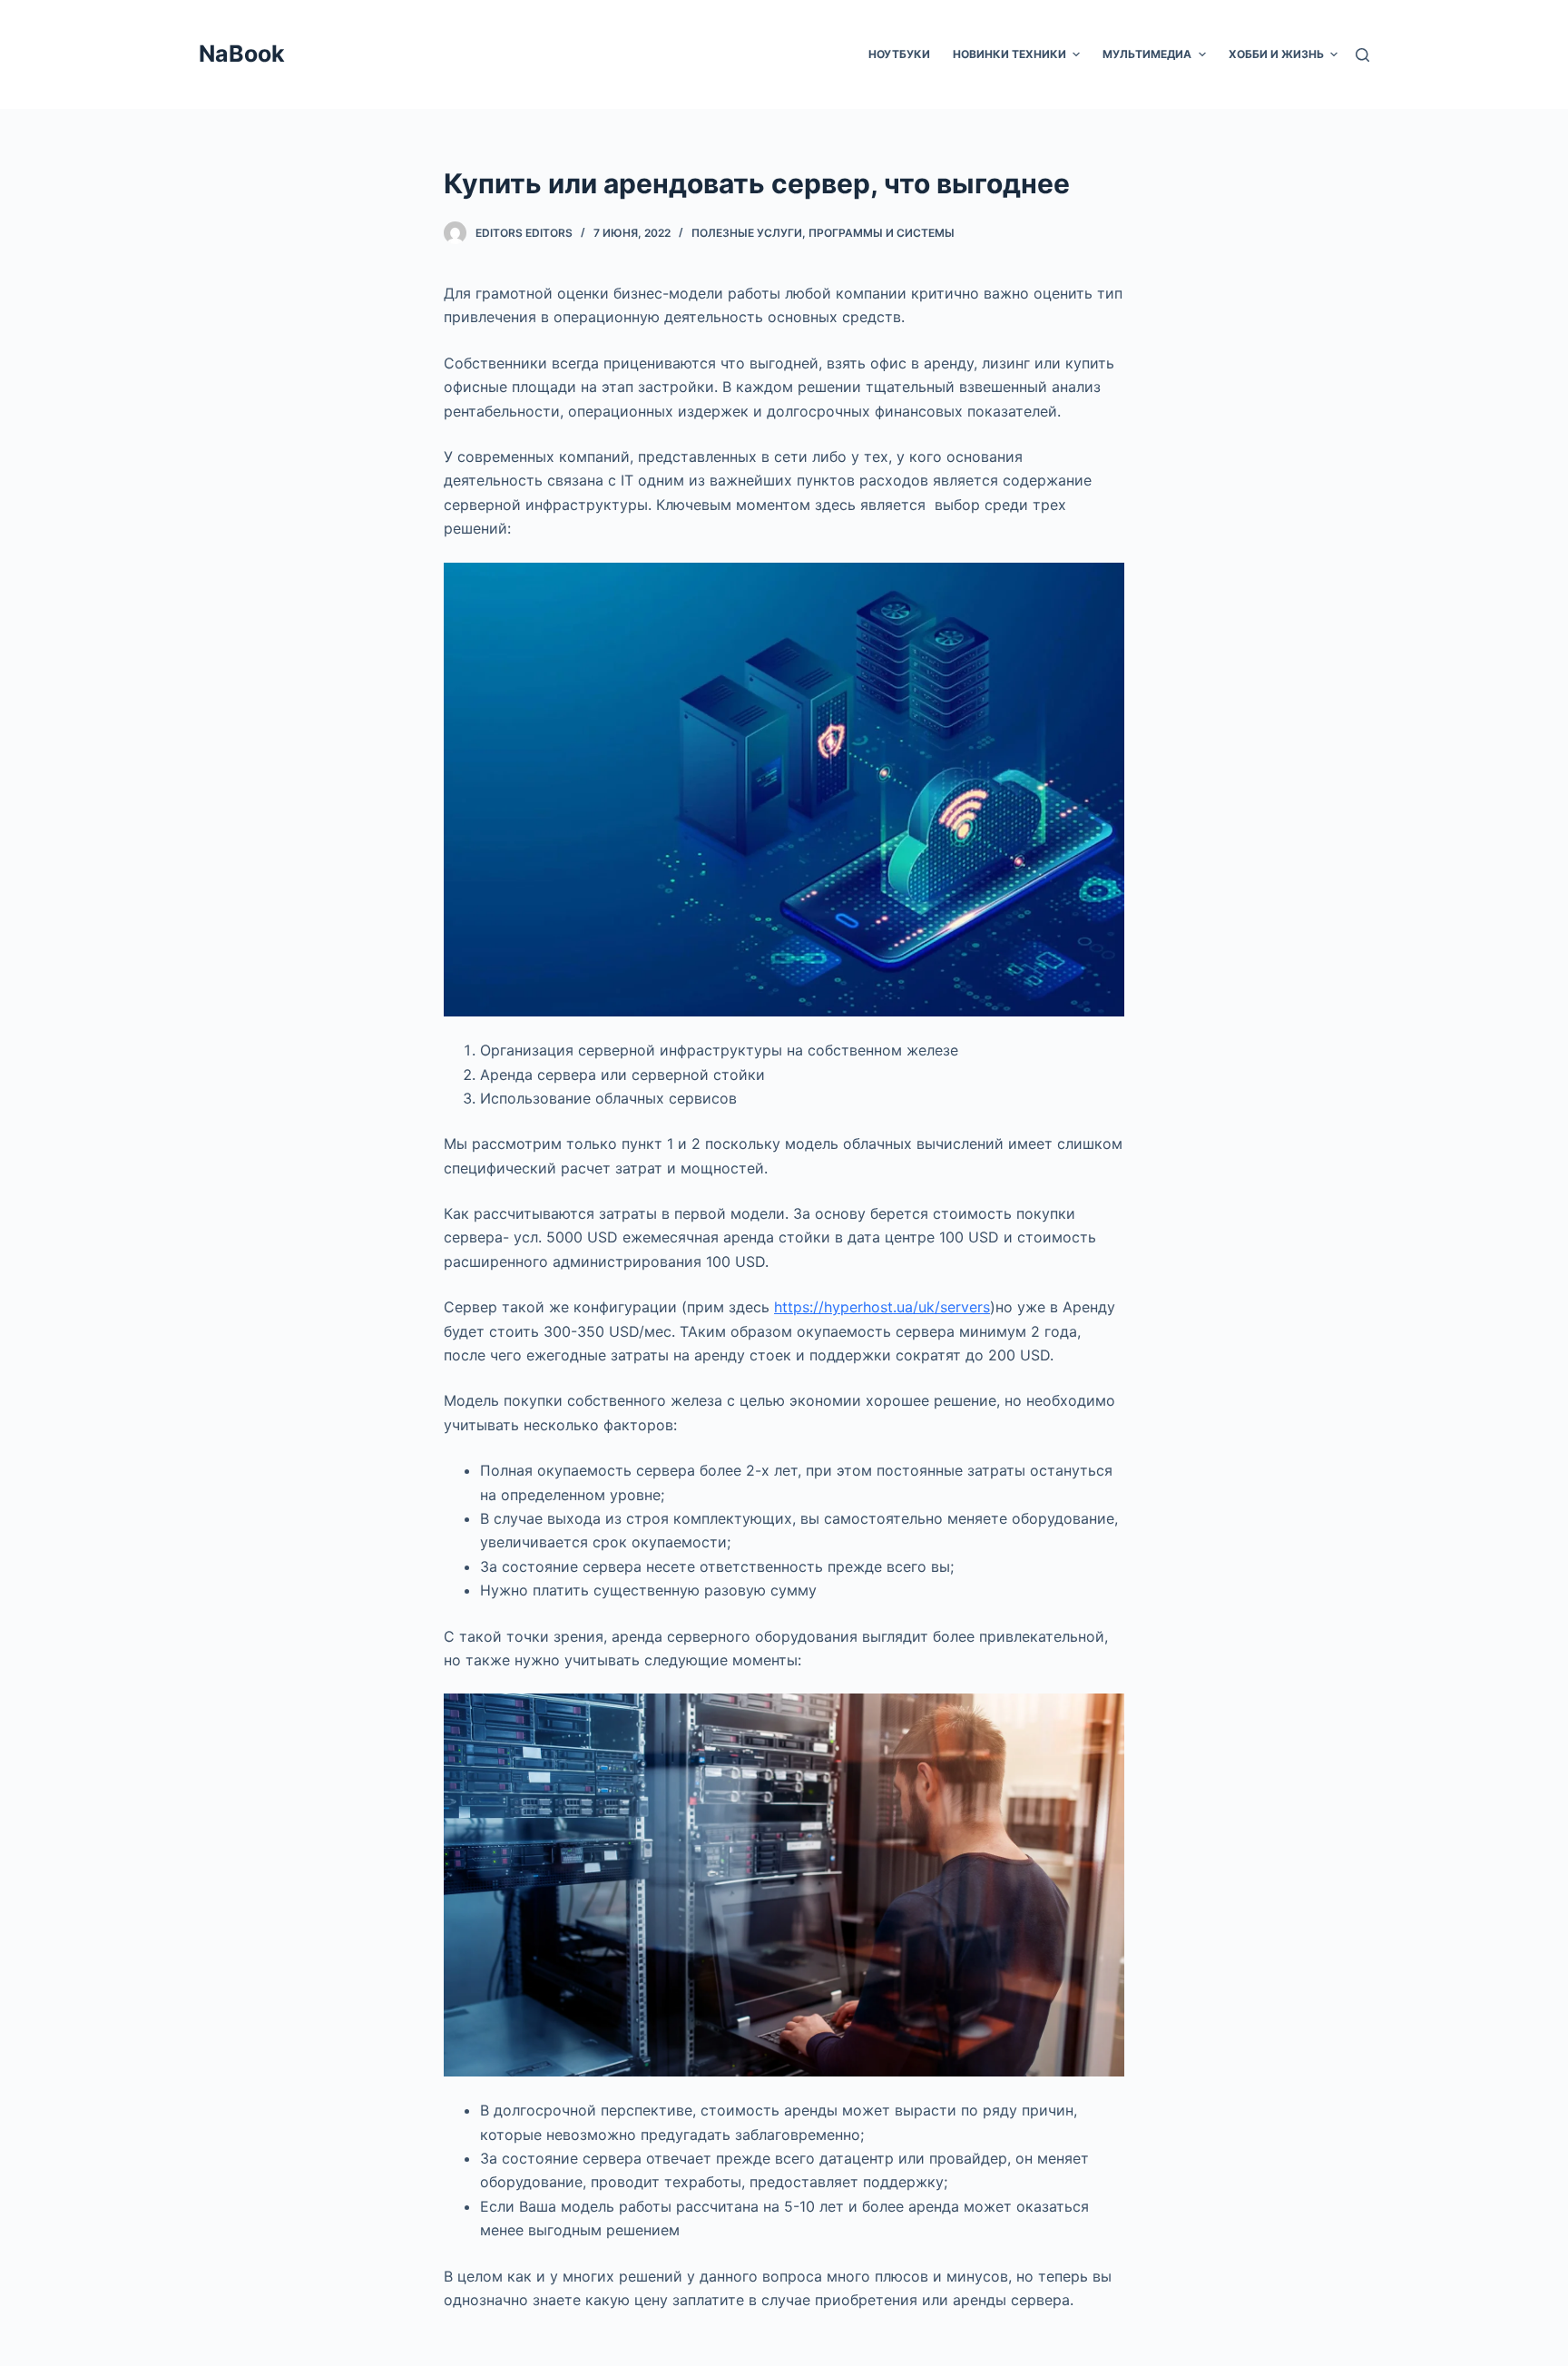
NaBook (242, 54)
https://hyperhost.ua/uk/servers (882, 1307)
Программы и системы (882, 233)
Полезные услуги (747, 233)
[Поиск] (1362, 55)
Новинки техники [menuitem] (1009, 54)
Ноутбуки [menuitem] (899, 54)
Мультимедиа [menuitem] (1147, 54)
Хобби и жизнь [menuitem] (1276, 54)
